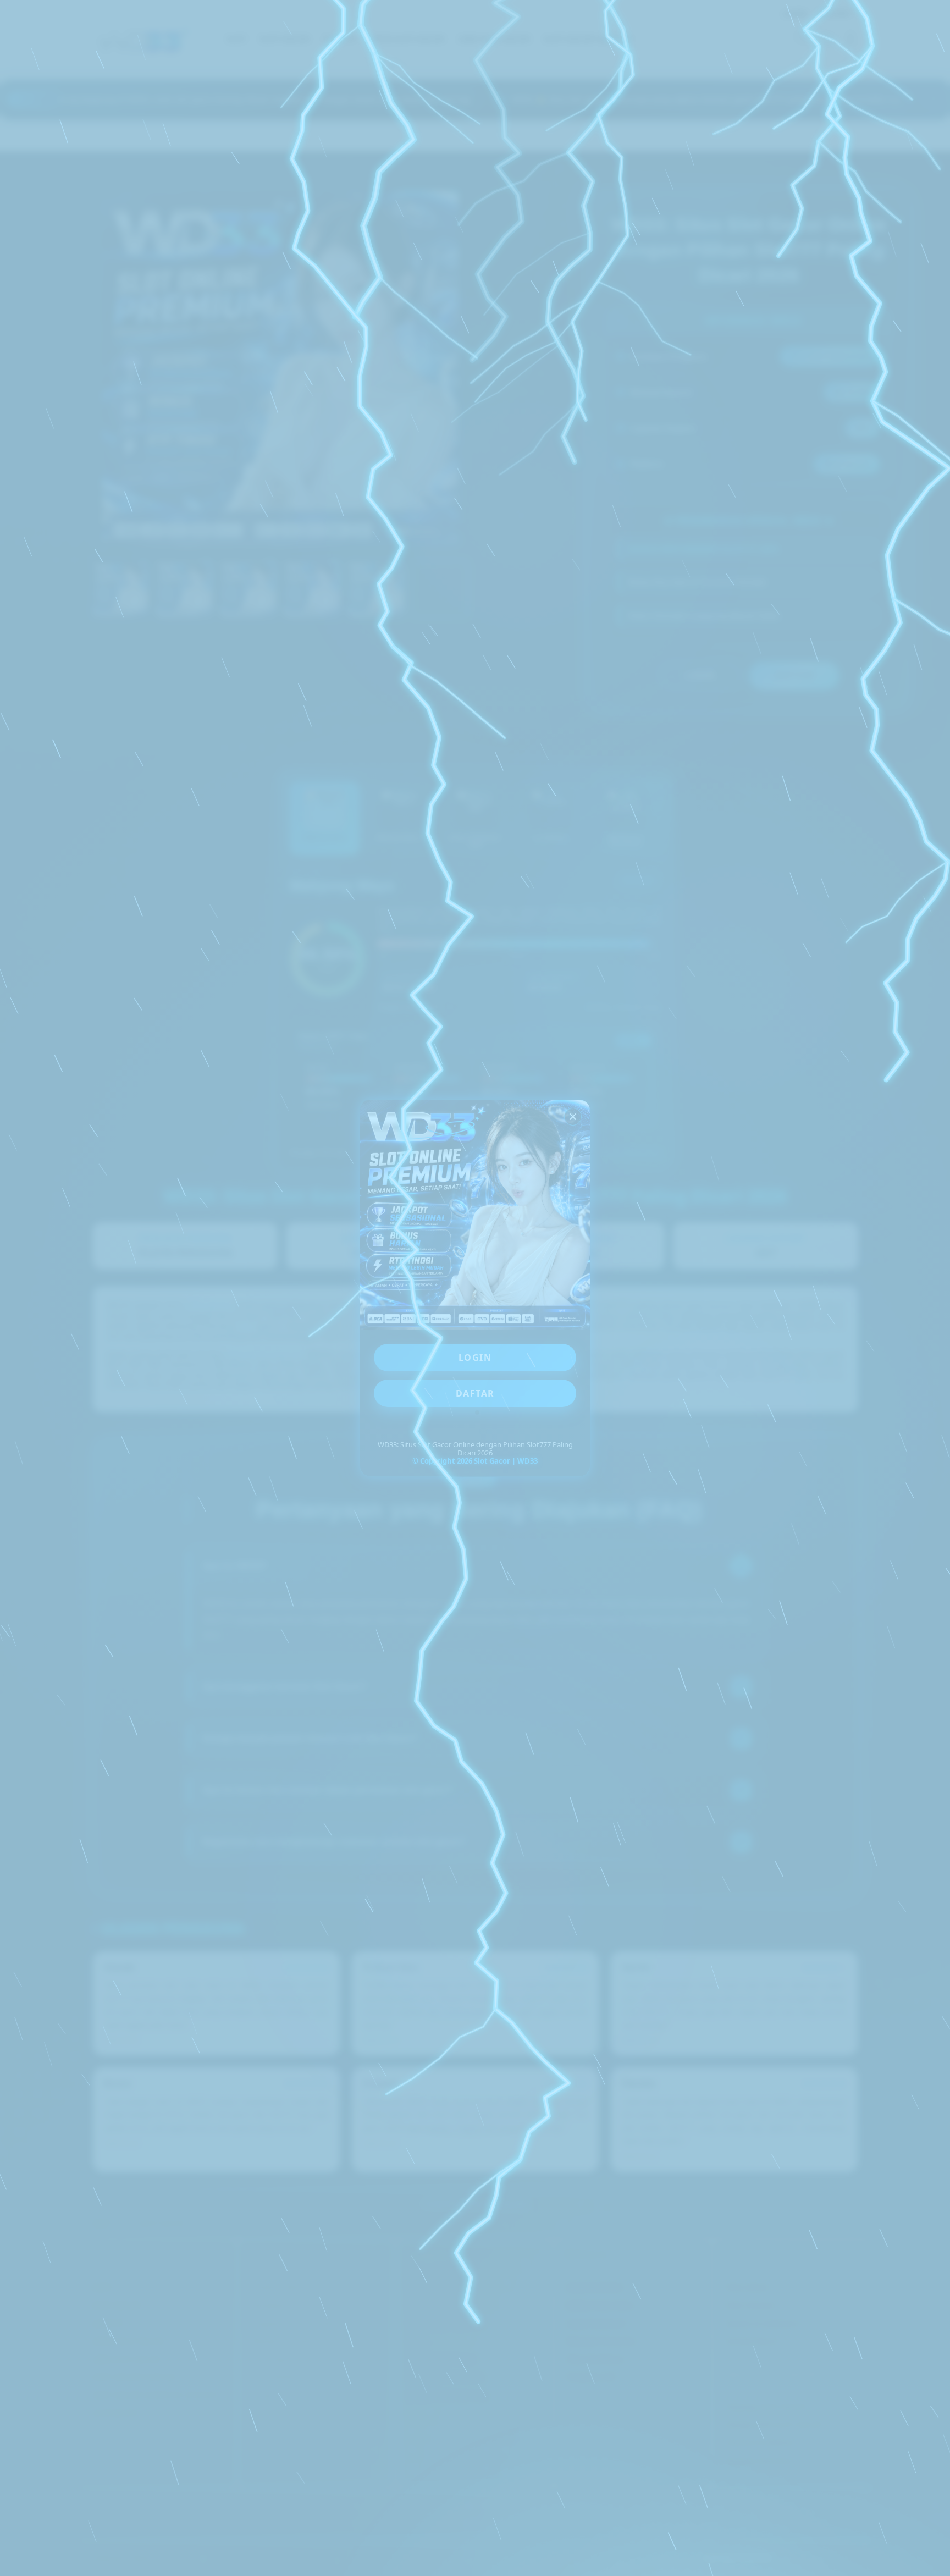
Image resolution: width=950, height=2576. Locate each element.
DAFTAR (475, 1393)
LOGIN (475, 1358)
